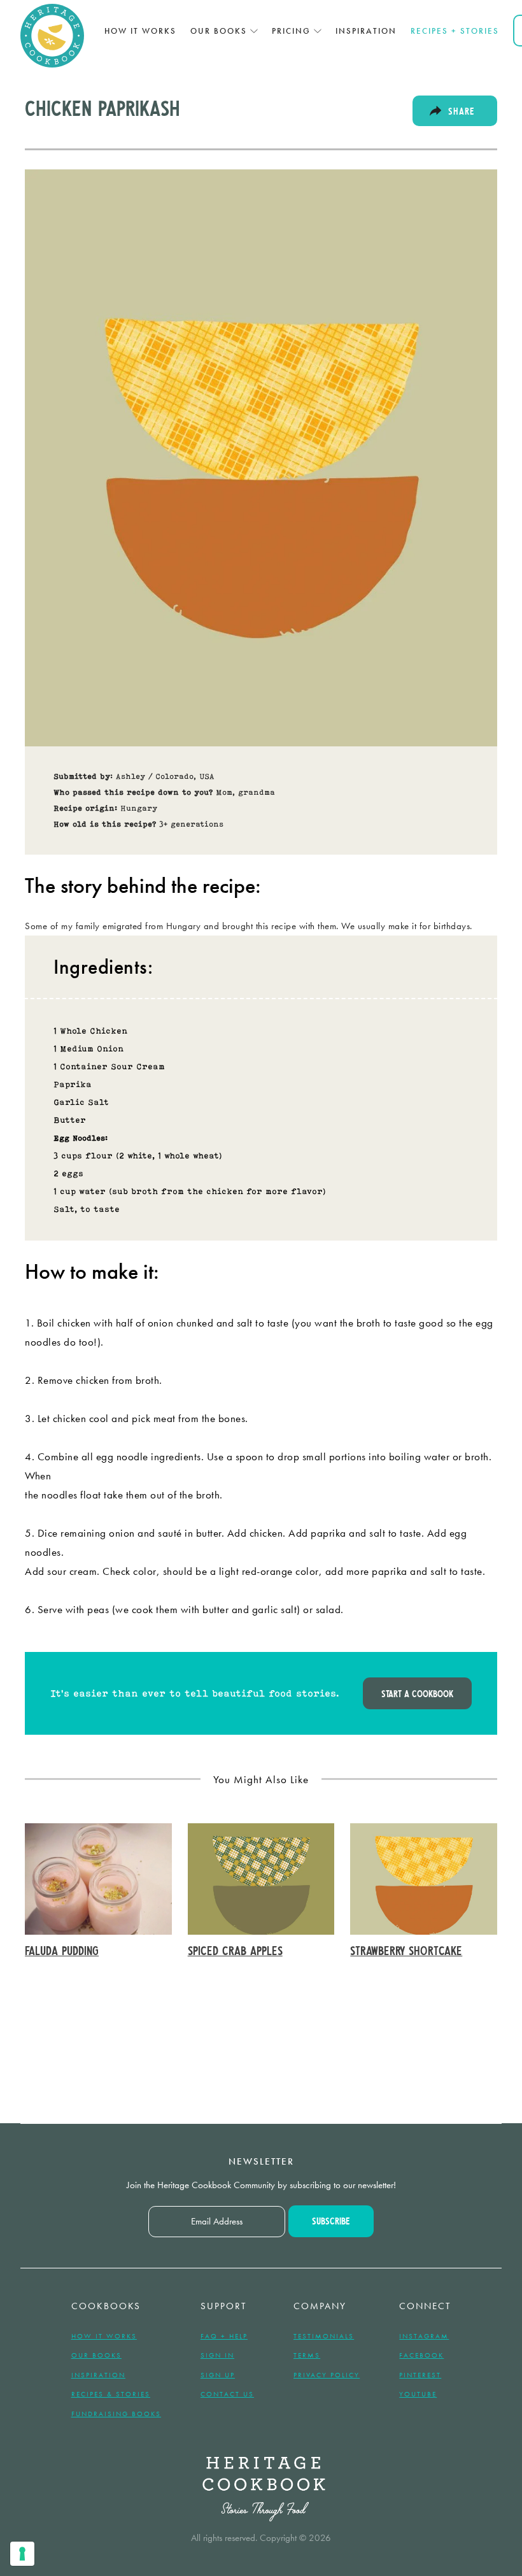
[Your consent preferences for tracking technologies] (22, 2554)
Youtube (418, 2394)
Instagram (424, 2336)
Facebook (421, 2355)
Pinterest (420, 2375)
